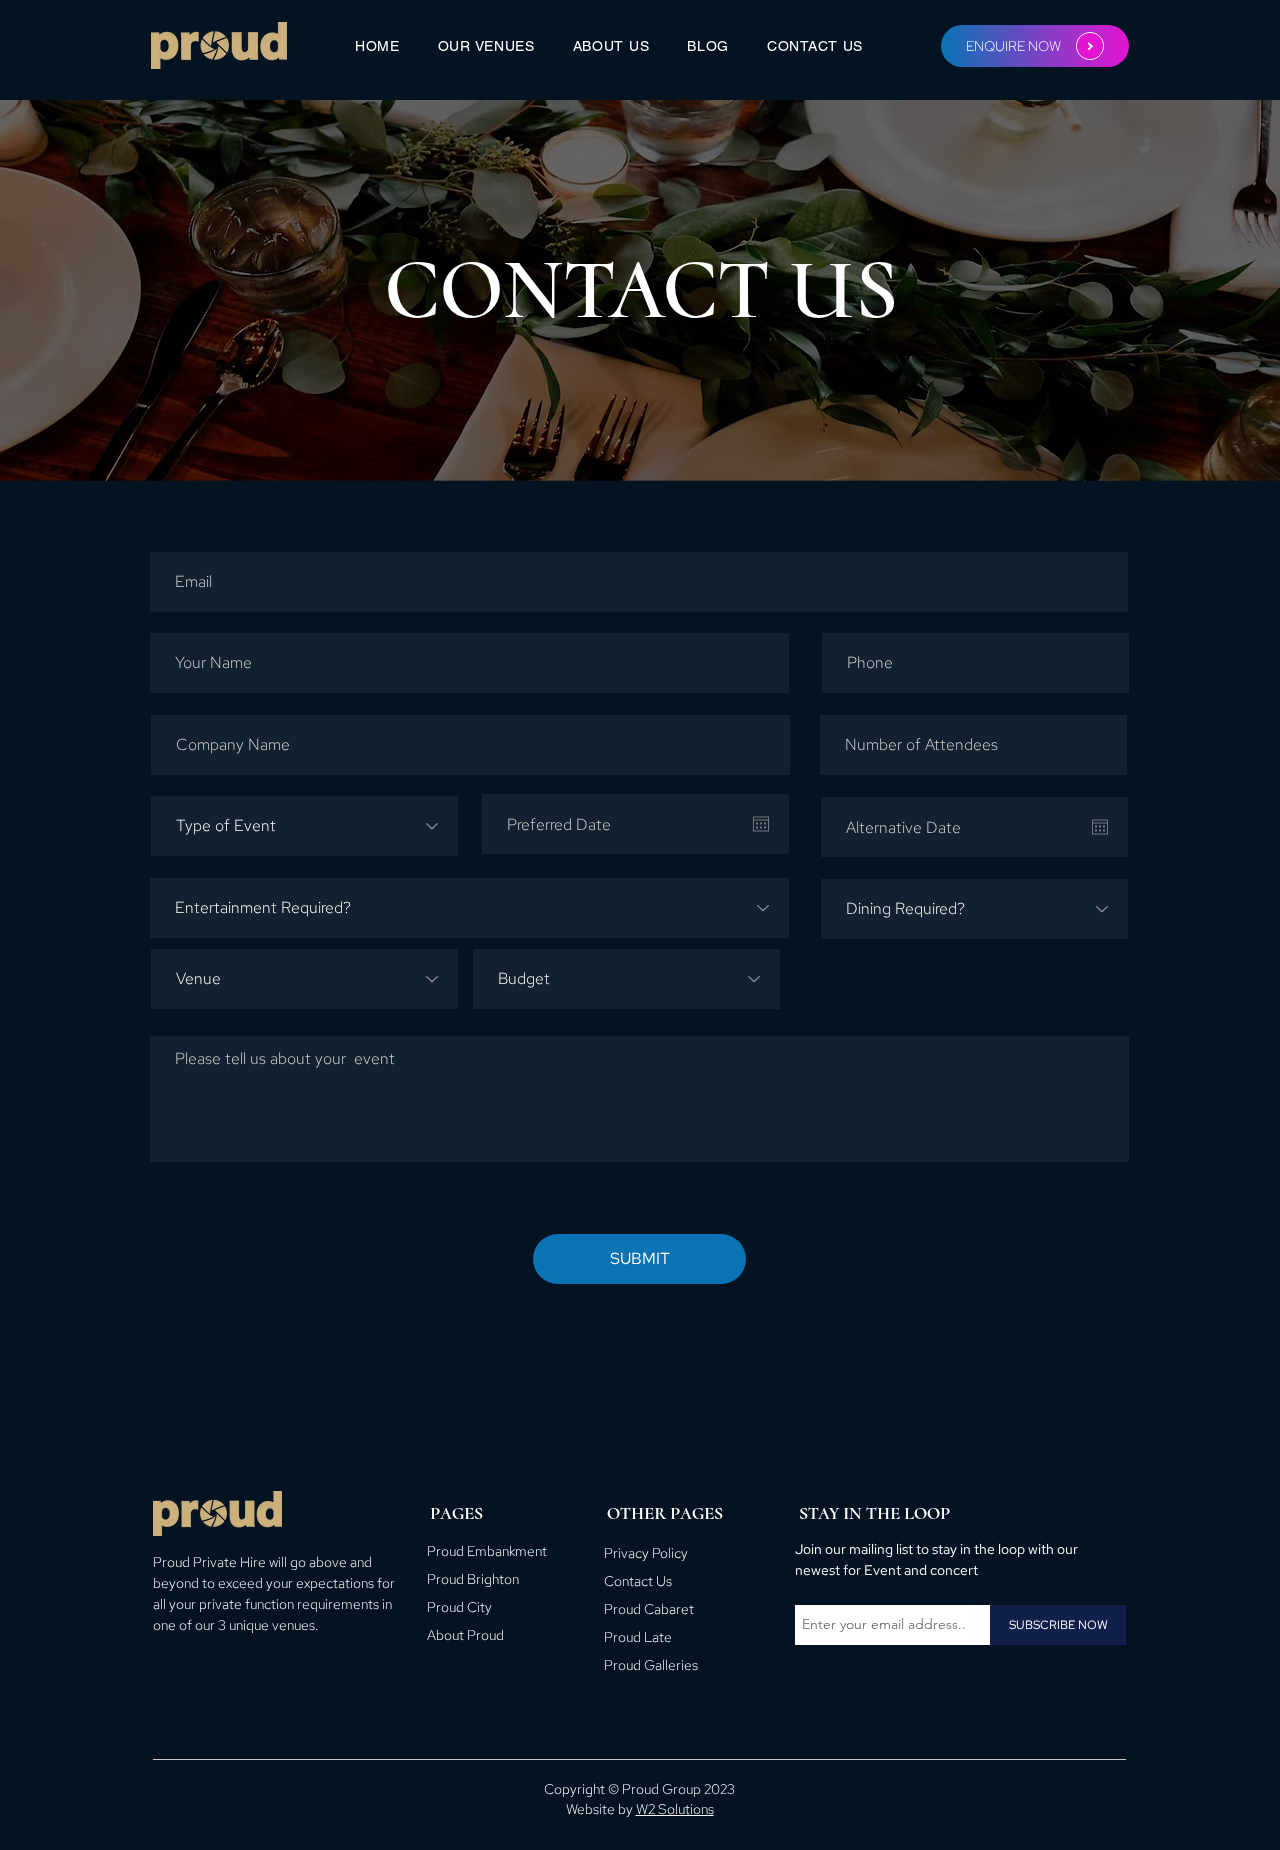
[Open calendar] (761, 824)
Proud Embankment (487, 1551)
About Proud (465, 1635)
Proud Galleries (651, 1665)
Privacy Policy (646, 1553)
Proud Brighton (473, 1579)
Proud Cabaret (649, 1609)
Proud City (459, 1607)
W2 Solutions (675, 1809)
